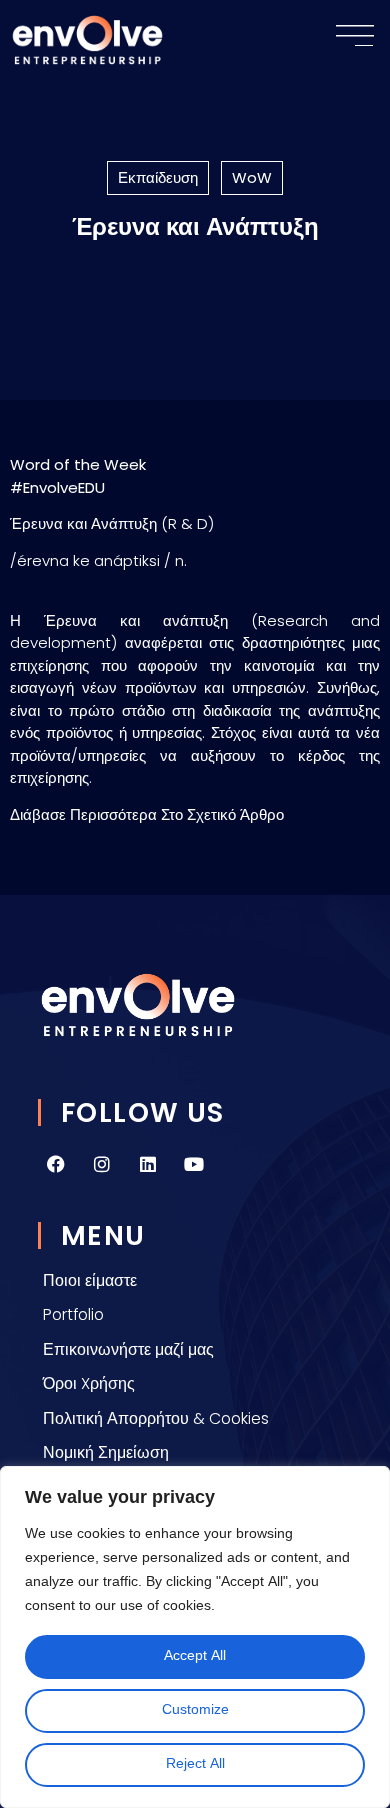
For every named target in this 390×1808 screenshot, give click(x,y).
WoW (252, 177)
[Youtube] (194, 1164)
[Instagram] (102, 1164)
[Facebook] (56, 1164)
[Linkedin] (148, 1164)
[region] (195, 1637)
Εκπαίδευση (158, 177)
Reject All (195, 1764)
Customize (195, 1710)
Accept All (195, 1656)
